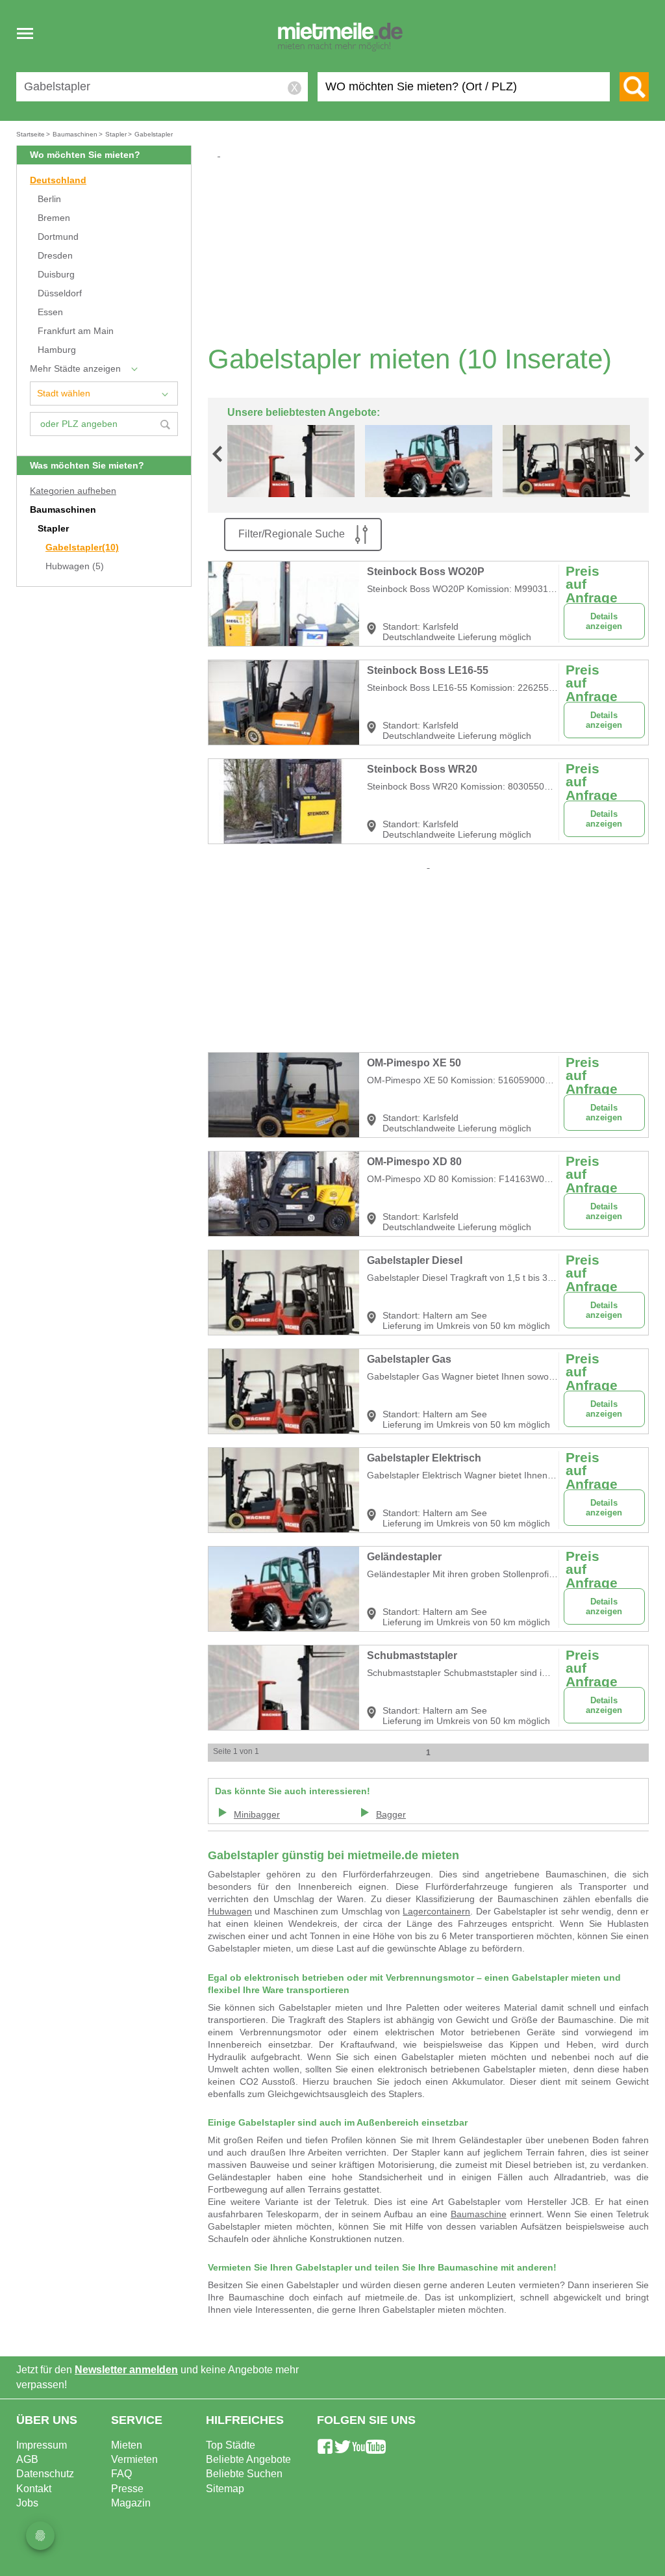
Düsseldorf (60, 293)
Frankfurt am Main (76, 331)
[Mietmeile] (340, 38)
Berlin (49, 199)
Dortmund (58, 237)
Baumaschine (479, 2214)
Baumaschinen (63, 510)
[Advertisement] (433, 251)
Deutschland (58, 180)
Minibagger (257, 1815)
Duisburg (56, 275)
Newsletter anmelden (126, 2370)
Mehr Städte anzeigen (75, 369)
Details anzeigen (604, 621)
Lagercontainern (436, 1912)
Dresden (55, 256)
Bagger (391, 1815)
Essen (50, 312)
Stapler (53, 529)
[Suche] (634, 87)
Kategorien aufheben (73, 491)
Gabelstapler (82, 547)
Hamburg (57, 350)
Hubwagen (75, 566)
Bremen (54, 218)
